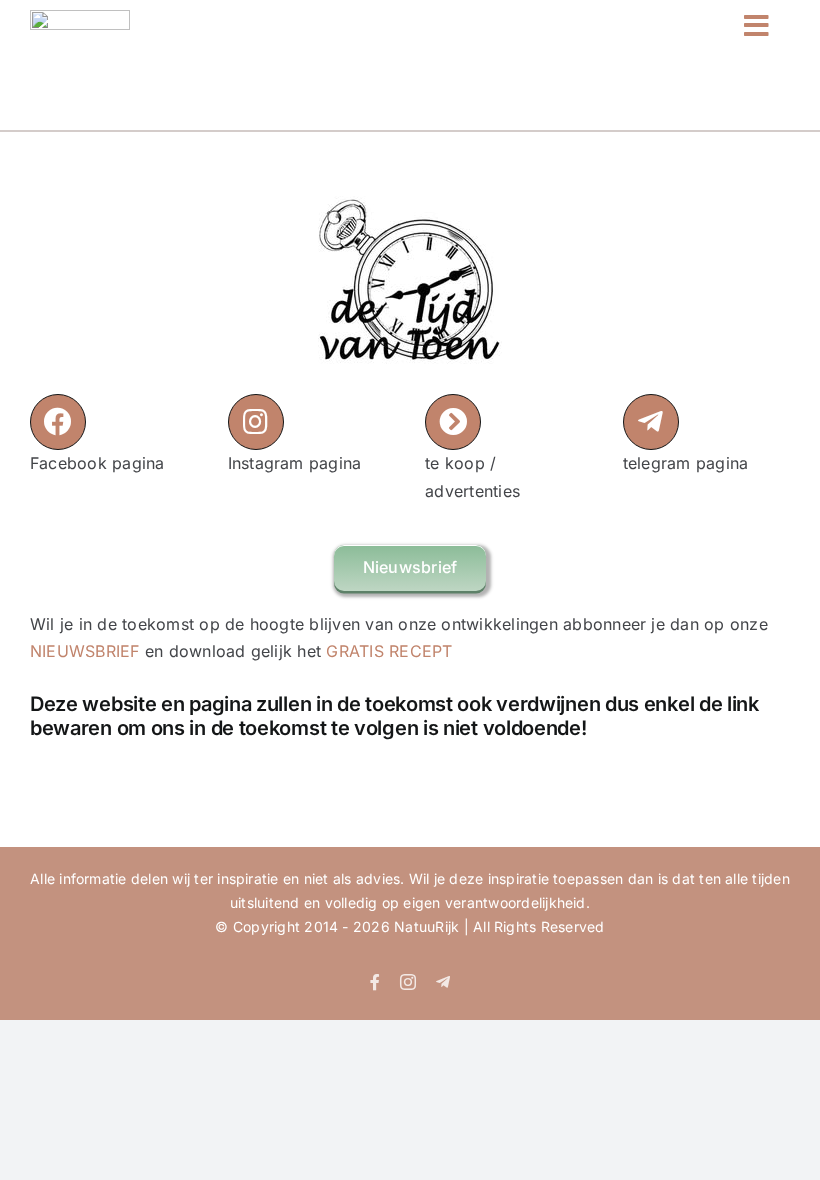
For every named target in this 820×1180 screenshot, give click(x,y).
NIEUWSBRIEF (85, 651)
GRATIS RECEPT (389, 651)
